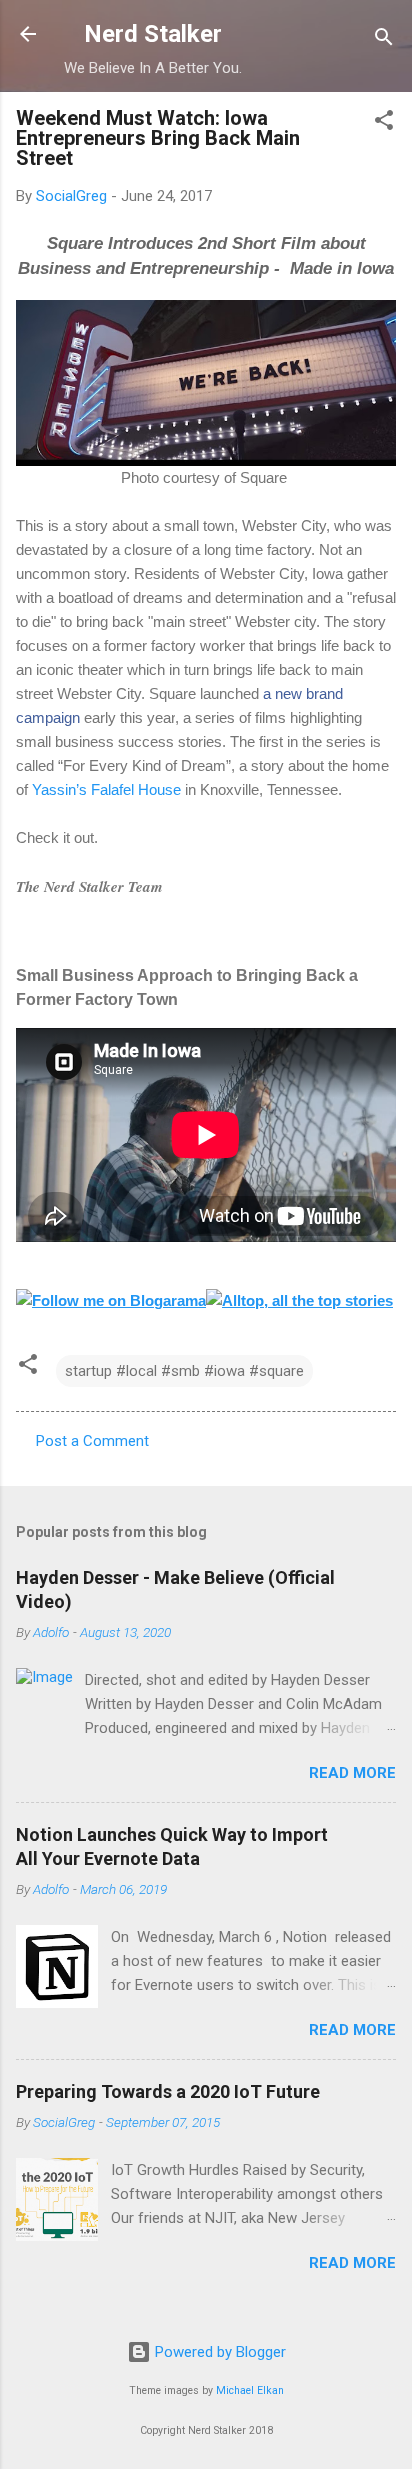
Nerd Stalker (153, 34)
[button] (384, 123)
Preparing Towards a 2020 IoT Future (168, 2091)
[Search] (384, 40)
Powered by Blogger (218, 2352)
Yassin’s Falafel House (106, 789)
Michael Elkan (250, 2390)
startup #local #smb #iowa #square (184, 1371)
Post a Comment (92, 1441)
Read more (352, 1773)
